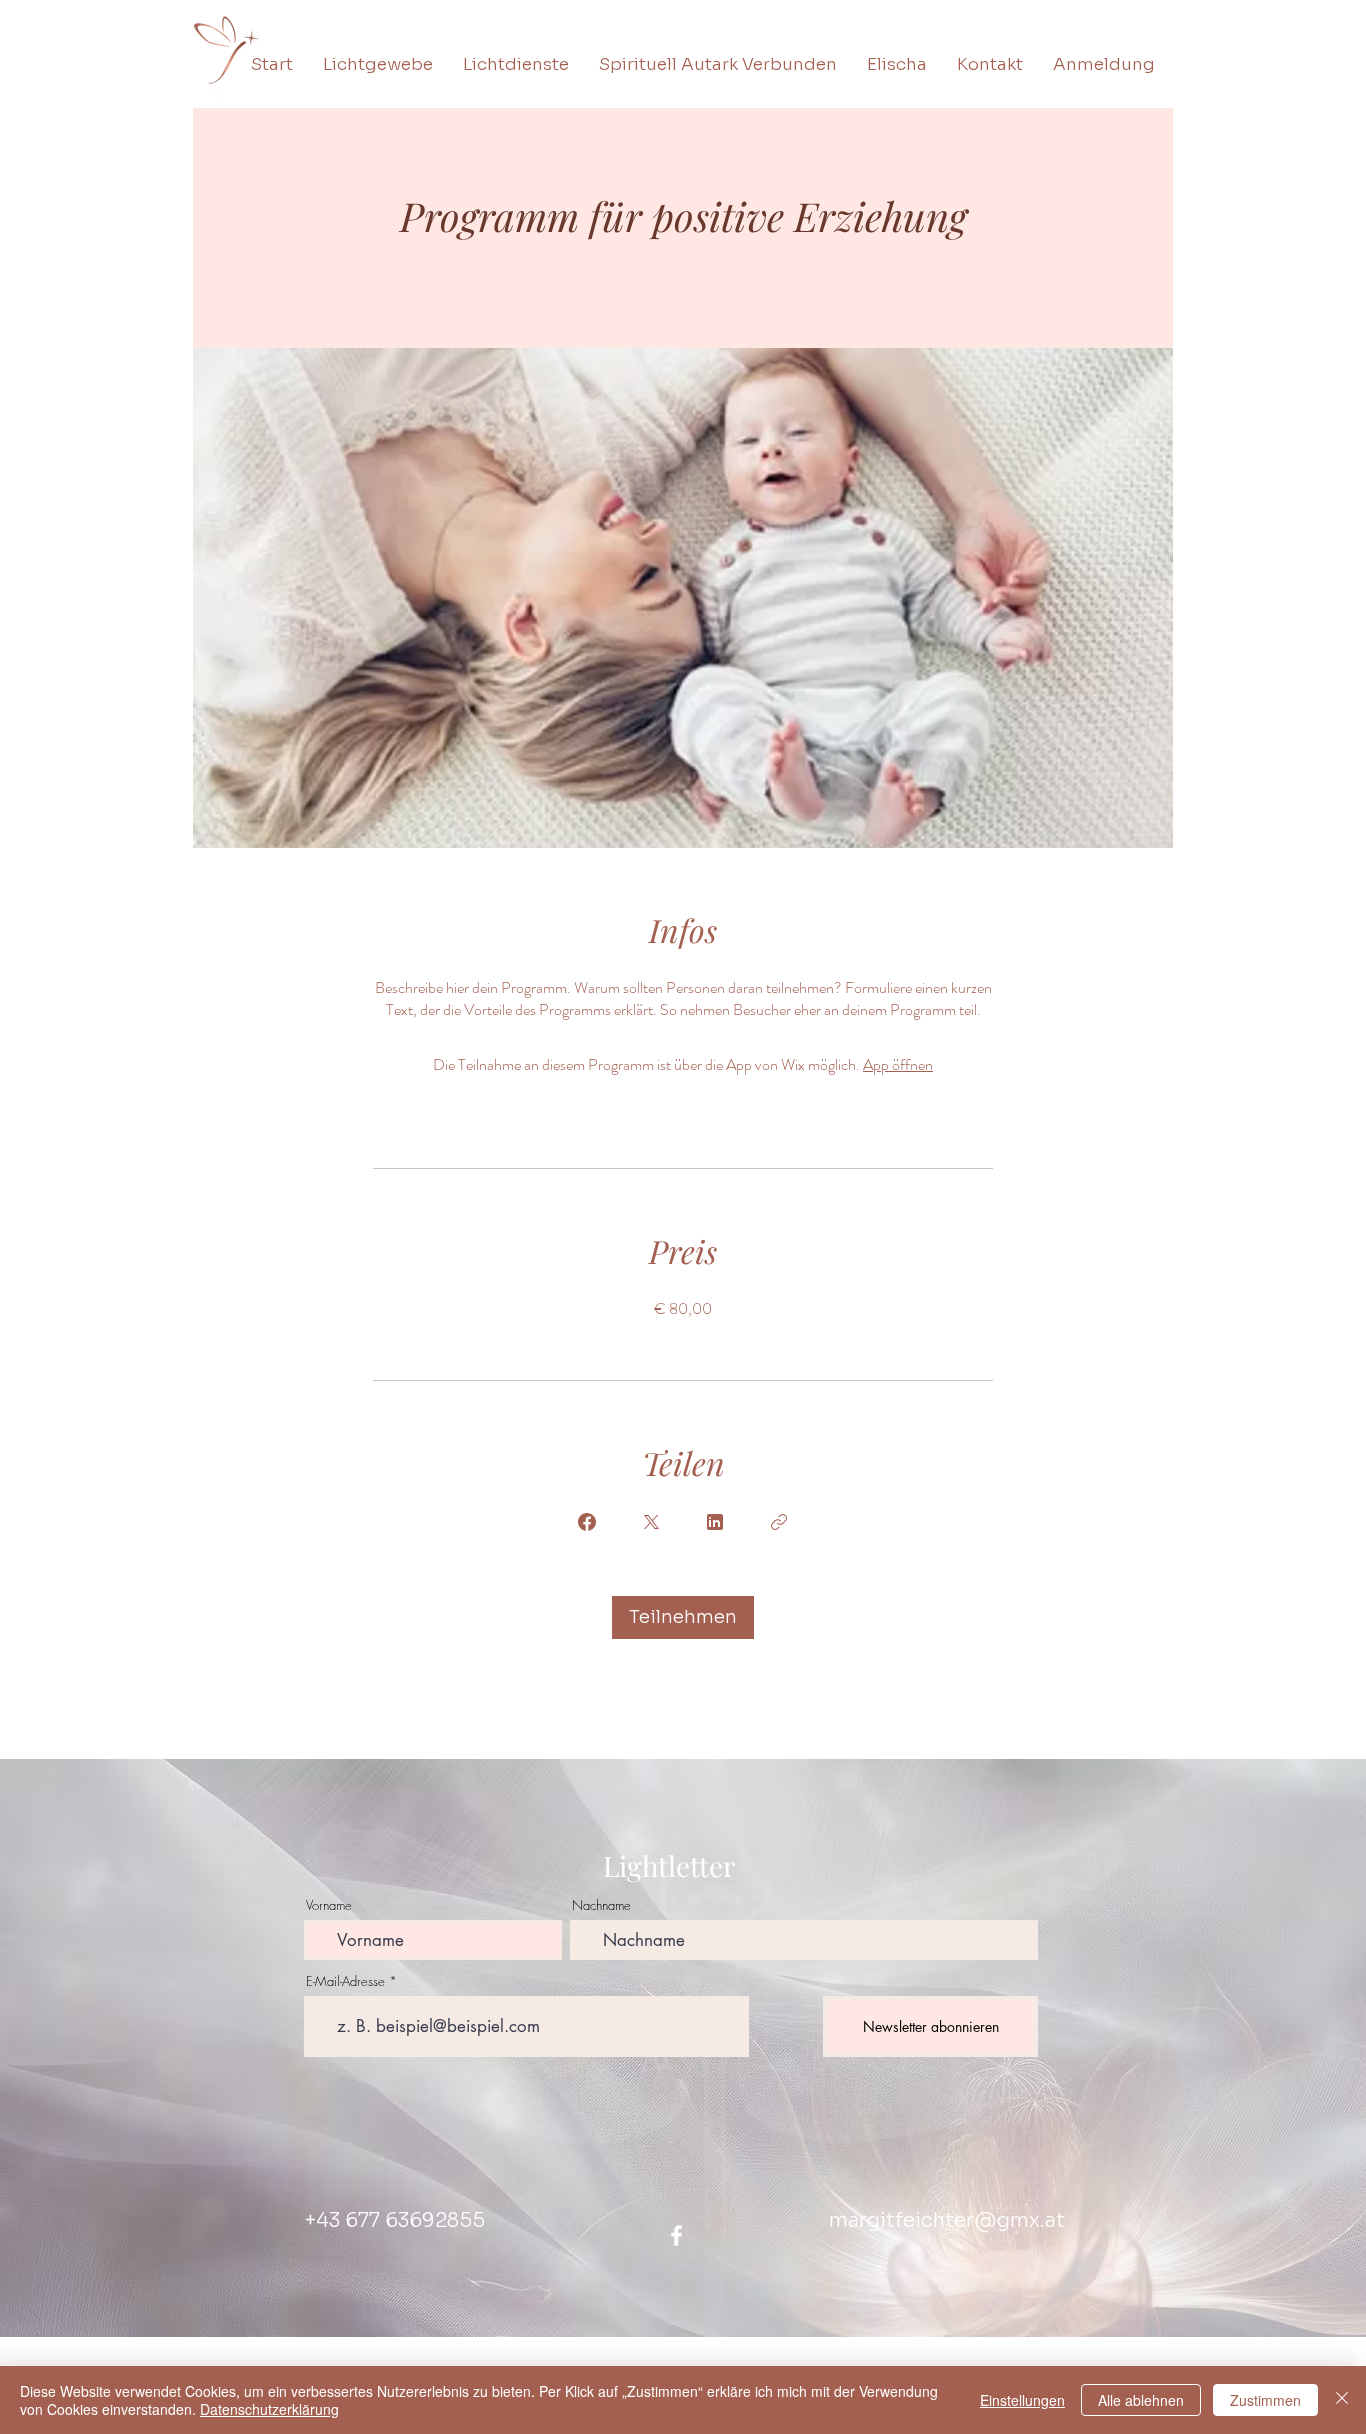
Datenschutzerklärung (269, 2409)
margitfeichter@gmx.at (947, 2220)
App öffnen (898, 1064)
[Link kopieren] (779, 1522)
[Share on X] (651, 1522)
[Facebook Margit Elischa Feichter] (676, 2235)
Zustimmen (1265, 2400)
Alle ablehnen (1141, 2400)
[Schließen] (1342, 2400)
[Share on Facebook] (587, 1522)
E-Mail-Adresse (345, 1981)
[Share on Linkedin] (715, 1522)
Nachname (601, 1905)
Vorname (329, 1905)
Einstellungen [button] (1022, 2400)
